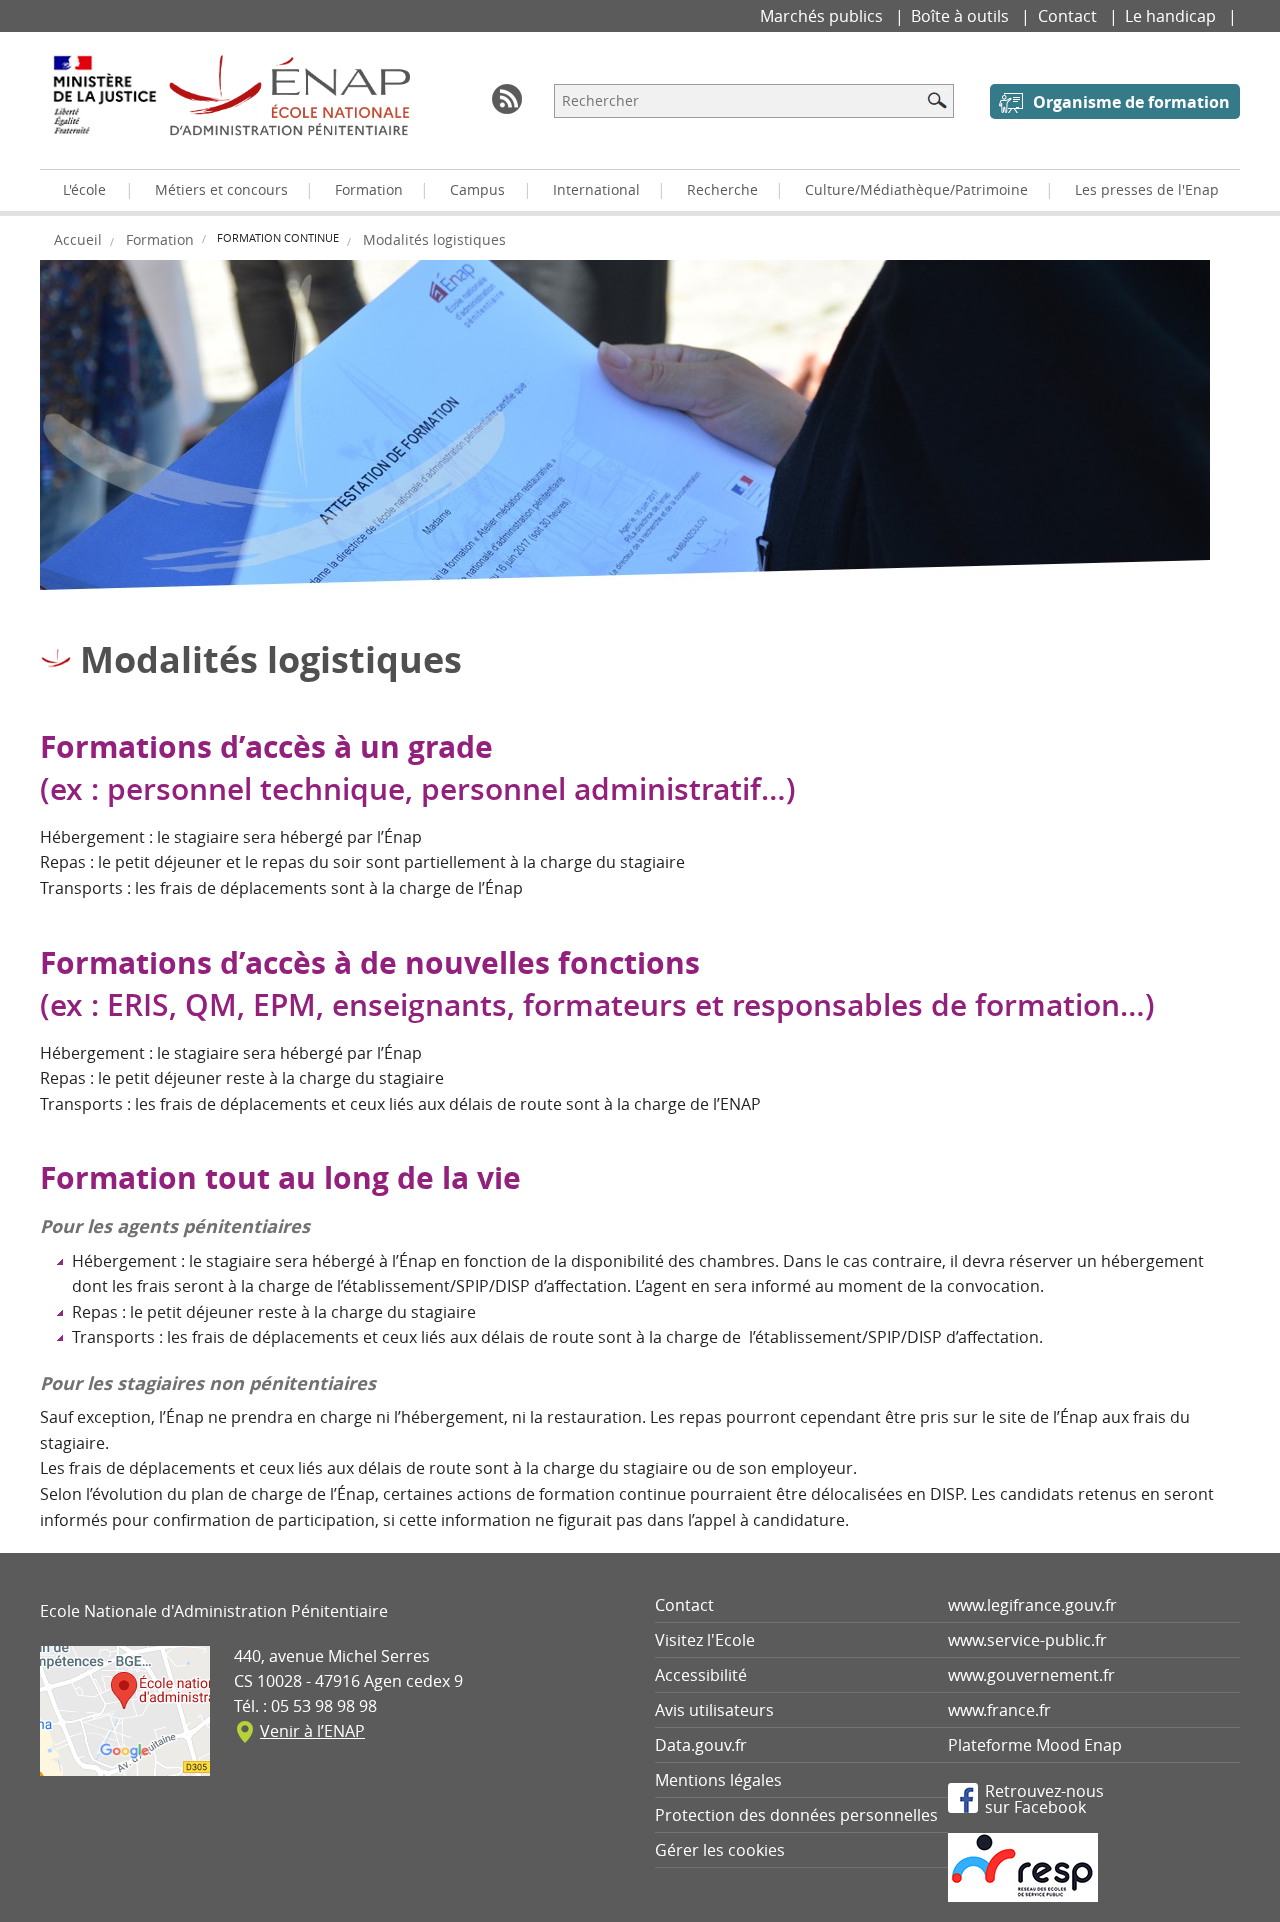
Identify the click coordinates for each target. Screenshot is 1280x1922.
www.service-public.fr (1027, 1640)
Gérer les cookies (720, 1850)
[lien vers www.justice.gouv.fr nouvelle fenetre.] (104, 109)
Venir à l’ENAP (312, 1731)
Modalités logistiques (434, 239)
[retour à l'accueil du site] (289, 95)
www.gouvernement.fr (1031, 1675)
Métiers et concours (221, 189)
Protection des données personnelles (796, 1815)
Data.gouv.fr (701, 1745)
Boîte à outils (962, 16)
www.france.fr (999, 1710)
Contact (1069, 16)
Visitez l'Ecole (705, 1640)
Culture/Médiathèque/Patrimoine (916, 189)
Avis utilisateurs (714, 1710)
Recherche (722, 189)
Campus (477, 189)
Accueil (78, 239)
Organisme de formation (1131, 102)
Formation (369, 189)
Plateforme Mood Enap (1035, 1745)
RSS (507, 99)
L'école (84, 189)
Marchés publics (823, 16)
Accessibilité (701, 1675)
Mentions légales (718, 1780)
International (596, 189)
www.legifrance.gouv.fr (1032, 1605)
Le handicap (1172, 16)
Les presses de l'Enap (1147, 189)
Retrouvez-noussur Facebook (1044, 1798)
